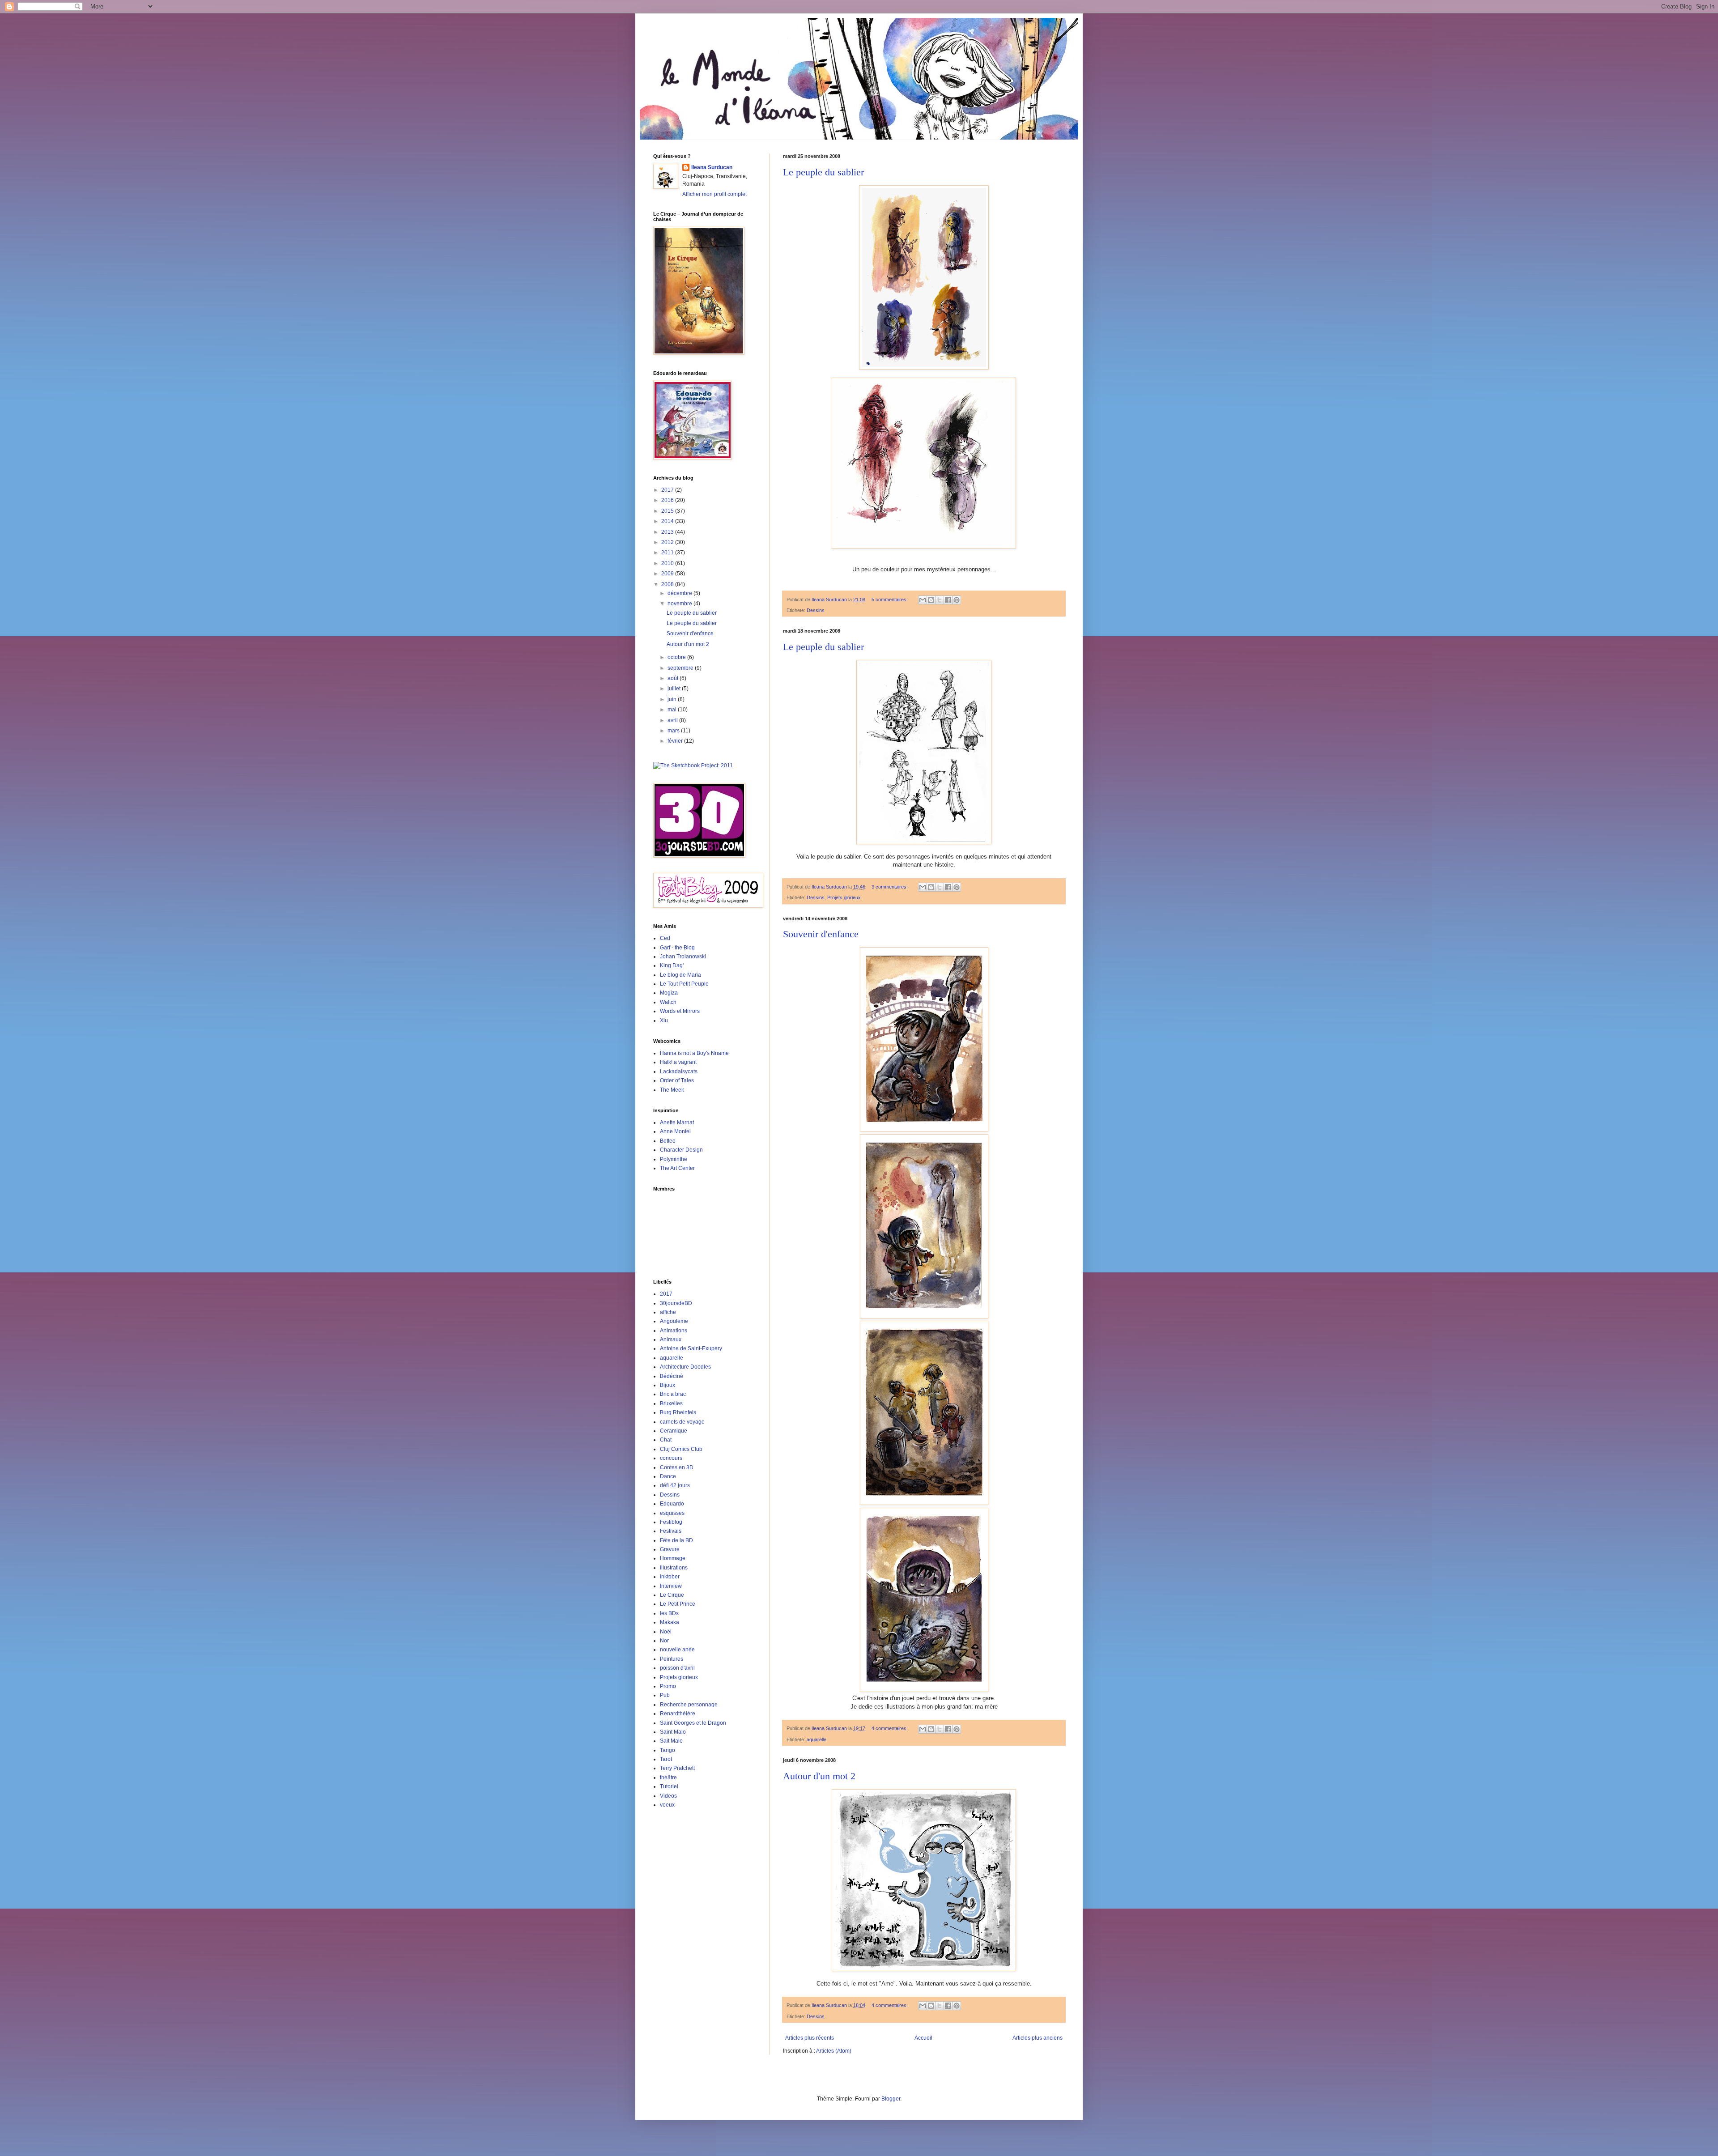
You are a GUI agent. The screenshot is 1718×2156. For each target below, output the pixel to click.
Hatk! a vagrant (678, 1062)
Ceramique (674, 1431)
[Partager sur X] (940, 600)
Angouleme (674, 1321)
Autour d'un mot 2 (819, 1776)
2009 (668, 574)
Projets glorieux (844, 897)
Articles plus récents (810, 2038)
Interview (671, 1586)
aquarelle (816, 1739)
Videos (668, 1796)
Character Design (681, 1150)
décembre (680, 593)
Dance (668, 1476)
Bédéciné (672, 1376)
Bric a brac (673, 1394)
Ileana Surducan (712, 167)
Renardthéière (678, 1714)
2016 (668, 500)
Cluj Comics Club (681, 1449)
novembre (680, 604)
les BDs (669, 1613)
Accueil (923, 2038)
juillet (675, 689)
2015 (668, 511)
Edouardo (672, 1504)
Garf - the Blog (677, 948)
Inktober (670, 1577)
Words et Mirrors (680, 1011)
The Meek (672, 1090)
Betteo (668, 1141)
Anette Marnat (677, 1123)
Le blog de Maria (680, 975)
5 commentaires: (890, 600)
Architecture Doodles (685, 1367)
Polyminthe (674, 1159)
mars (674, 731)
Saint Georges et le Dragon (693, 1723)
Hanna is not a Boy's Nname (694, 1053)
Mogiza (669, 993)
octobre (677, 657)
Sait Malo (671, 1741)
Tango (668, 1750)
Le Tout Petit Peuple (684, 984)
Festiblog (671, 1522)
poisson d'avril (677, 1668)
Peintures (672, 1659)
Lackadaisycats (679, 1072)
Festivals (671, 1531)
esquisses (672, 1513)
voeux (667, 1805)
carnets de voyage (682, 1422)
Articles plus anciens (1038, 2038)
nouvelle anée (677, 1650)
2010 (668, 563)
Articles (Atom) (834, 2051)
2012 (668, 542)
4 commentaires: (890, 1728)
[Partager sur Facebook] (948, 600)
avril (673, 720)
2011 (668, 553)
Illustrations (674, 1568)
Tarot (666, 1759)
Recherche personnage (689, 1705)
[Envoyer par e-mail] (923, 600)
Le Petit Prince (678, 1604)
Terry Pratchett (677, 1768)
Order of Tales (677, 1080)
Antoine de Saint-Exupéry (691, 1348)
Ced (665, 938)
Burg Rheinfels (678, 1412)
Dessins (816, 610)
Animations (674, 1331)
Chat (666, 1440)
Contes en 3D (677, 1467)
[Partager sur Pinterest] (957, 600)
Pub (665, 1695)
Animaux (671, 1340)
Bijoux (668, 1385)
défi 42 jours (675, 1485)
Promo (668, 1686)
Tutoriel (669, 1786)
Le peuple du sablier (823, 172)
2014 (668, 521)
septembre (681, 668)
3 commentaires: (890, 887)
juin (673, 699)
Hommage (673, 1558)
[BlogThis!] (931, 600)
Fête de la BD (676, 1540)
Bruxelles (671, 1403)
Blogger (891, 2099)
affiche (668, 1312)
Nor (664, 1641)
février (676, 741)
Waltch (668, 1002)
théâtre (668, 1778)
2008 (668, 584)
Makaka (670, 1622)
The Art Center (677, 1168)
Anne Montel (675, 1131)
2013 (668, 532)
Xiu (664, 1021)
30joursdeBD (676, 1303)
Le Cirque (672, 1595)
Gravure (670, 1549)
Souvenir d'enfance (821, 934)
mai (673, 710)
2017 (668, 490)
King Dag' (672, 965)
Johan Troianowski (683, 957)
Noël (666, 1632)
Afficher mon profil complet (714, 194)
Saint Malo (673, 1732)
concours (671, 1458)
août (674, 678)
